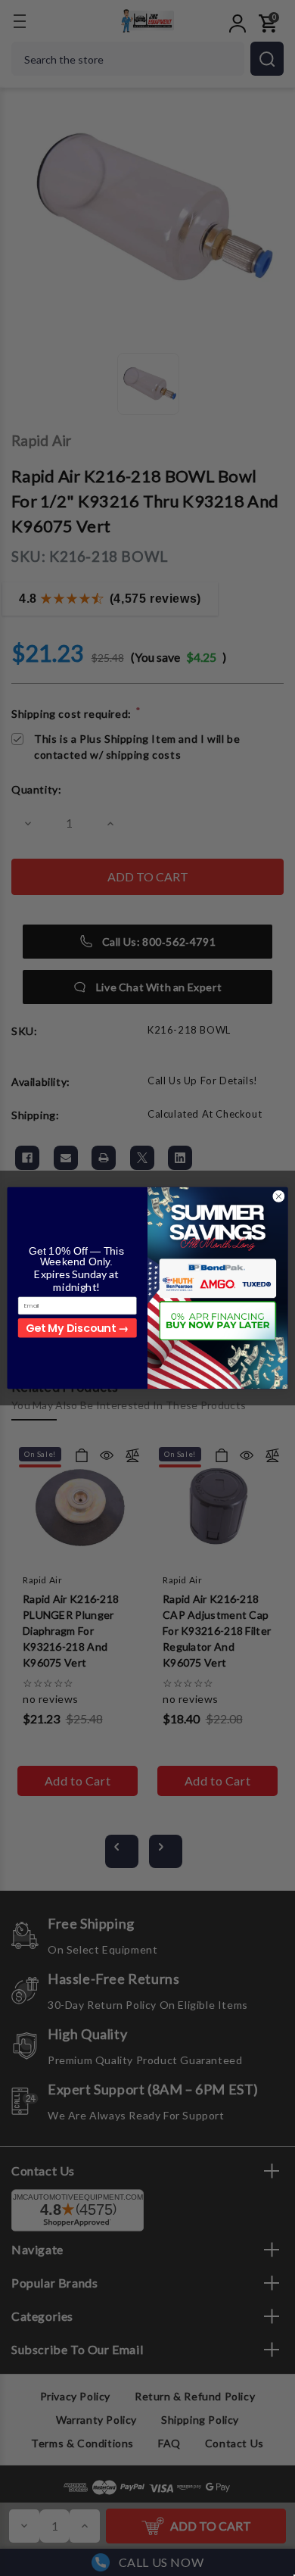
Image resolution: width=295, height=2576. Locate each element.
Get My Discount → (77, 1327)
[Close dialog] (279, 1197)
